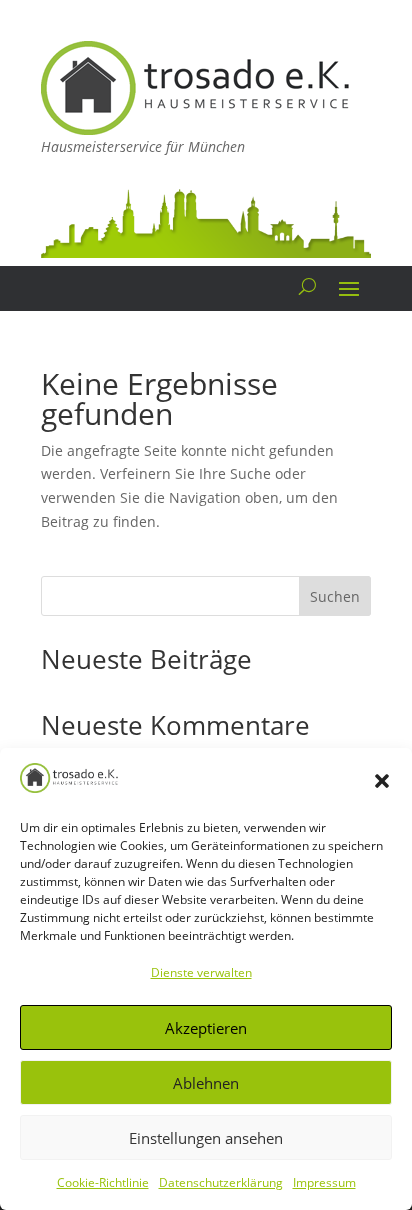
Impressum (324, 1182)
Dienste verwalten (201, 972)
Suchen (335, 596)
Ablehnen (206, 1083)
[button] (382, 781)
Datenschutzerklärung (221, 1182)
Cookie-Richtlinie (103, 1182)
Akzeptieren (206, 1028)
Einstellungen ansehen (206, 1138)
